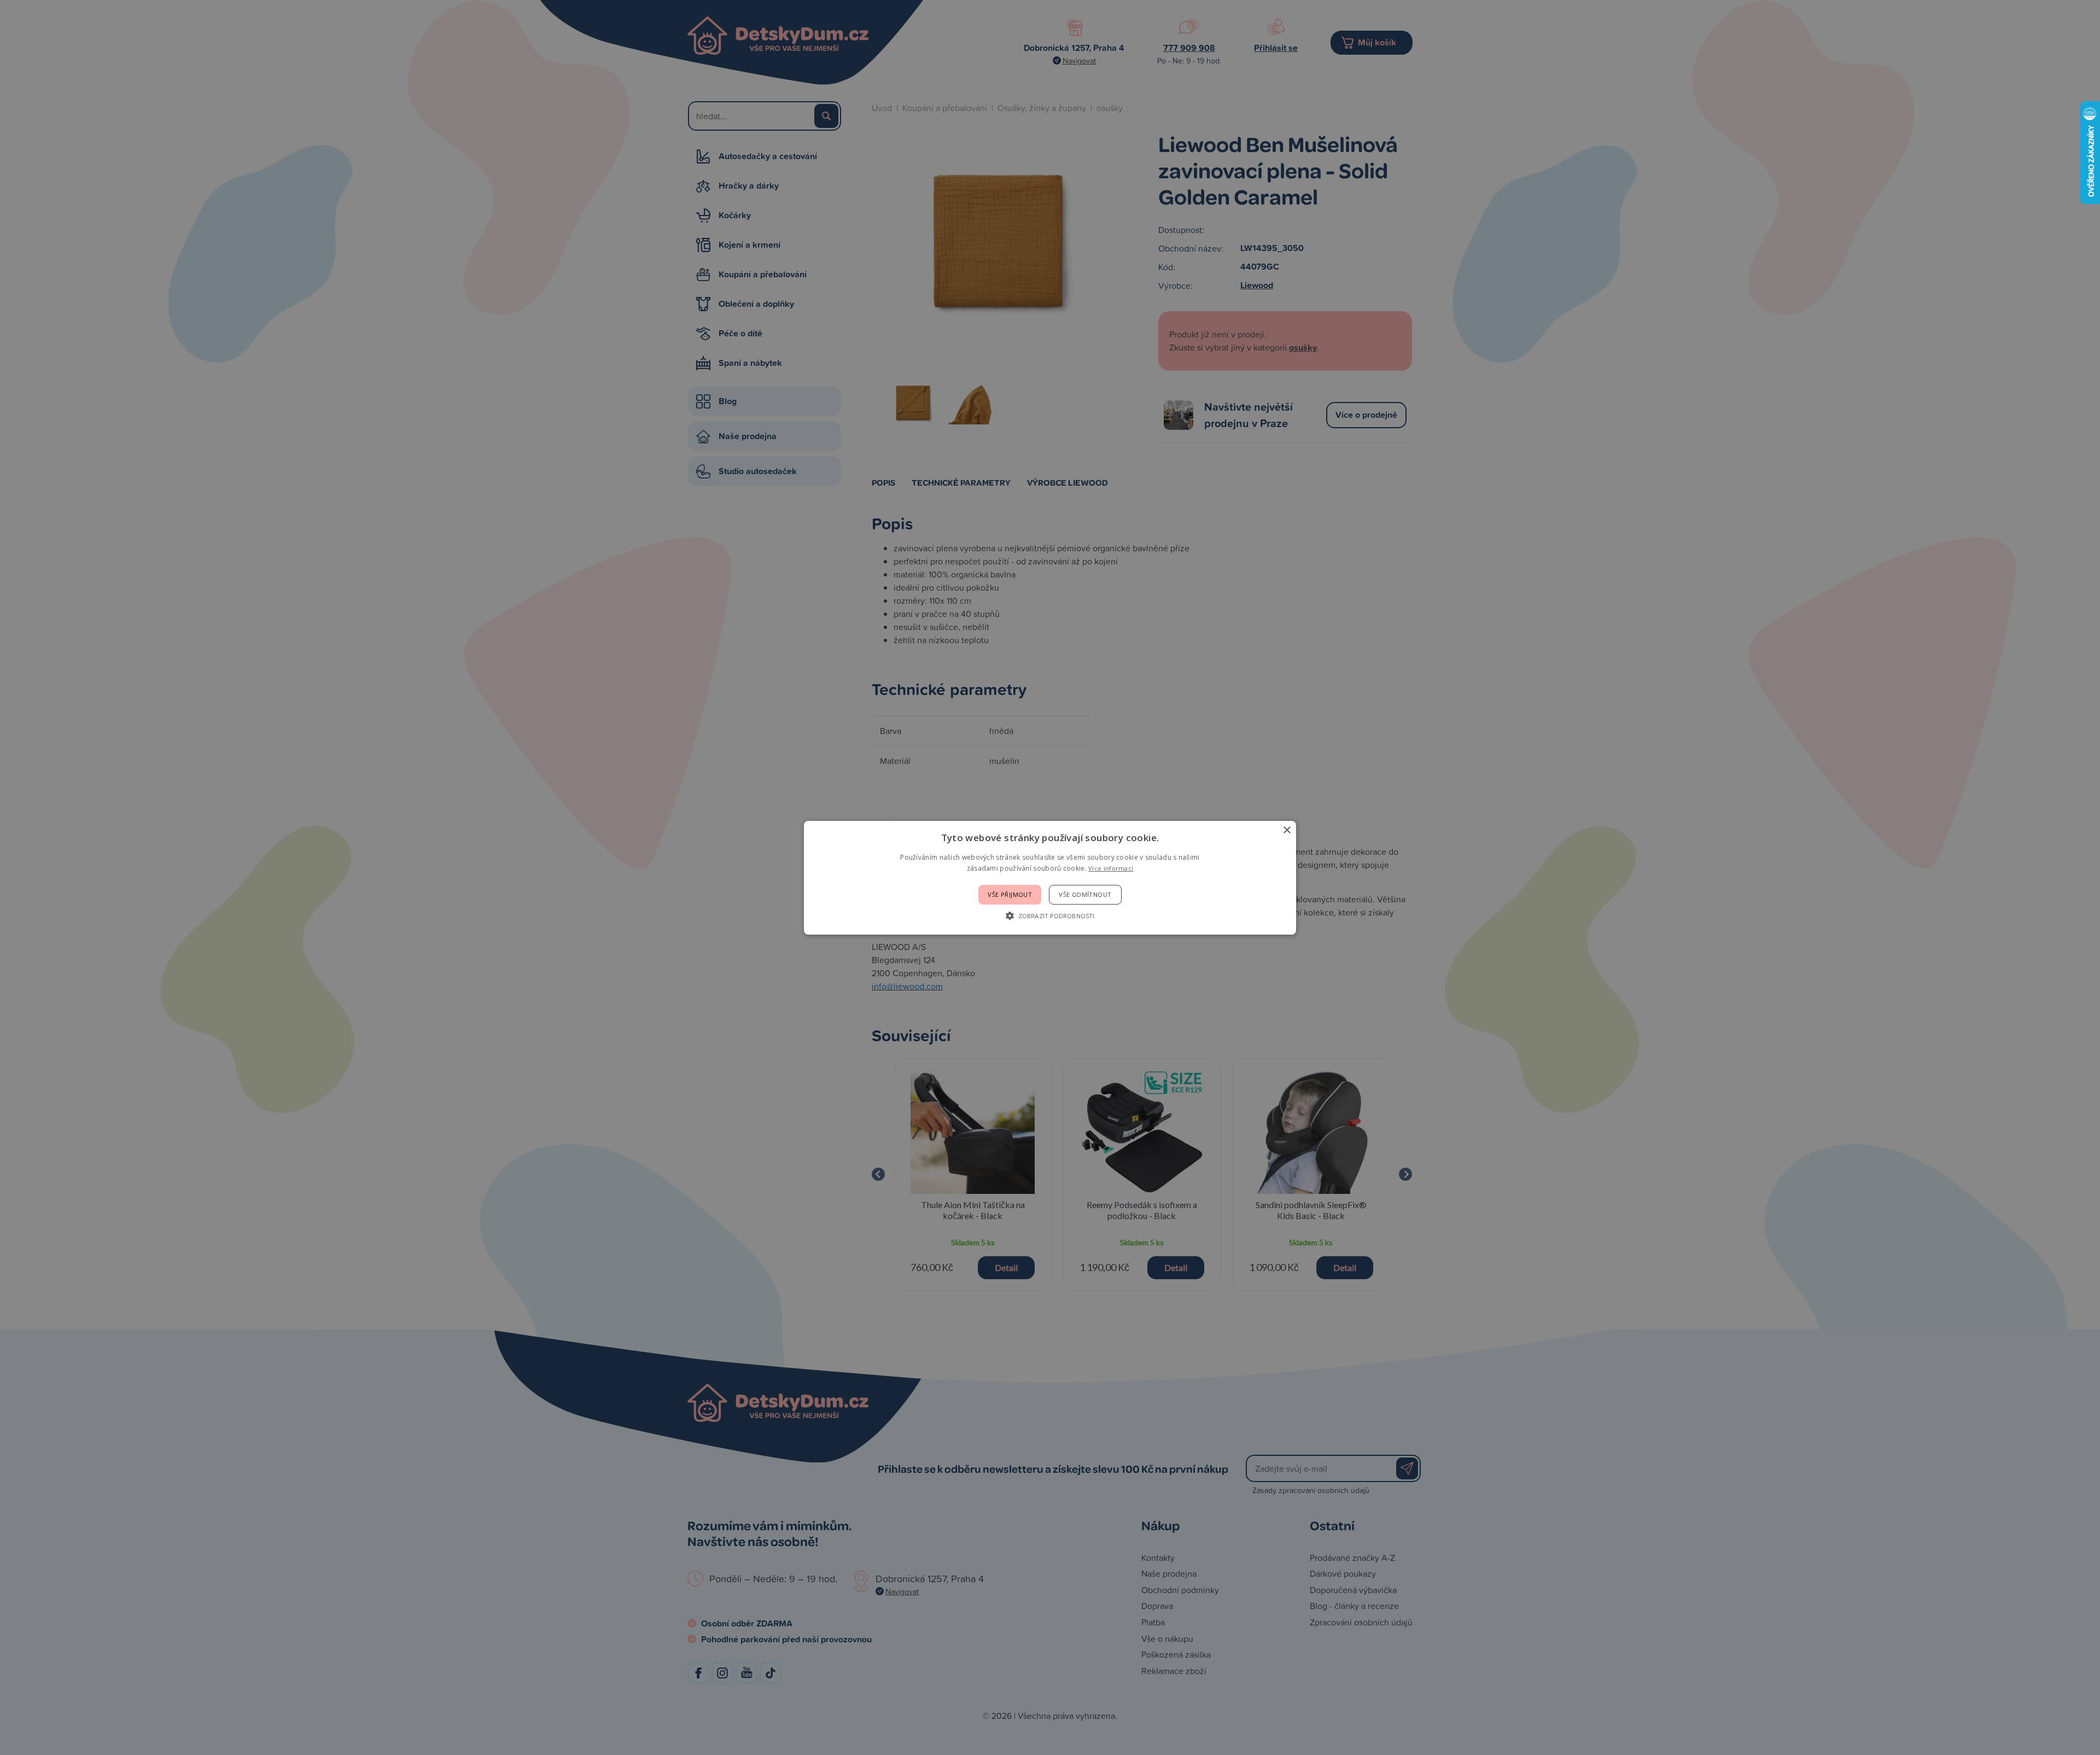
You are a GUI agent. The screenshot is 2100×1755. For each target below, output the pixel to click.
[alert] (1050, 877)
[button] (1050, 916)
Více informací (1111, 868)
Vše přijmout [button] (1010, 894)
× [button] (1287, 830)
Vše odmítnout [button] (1085, 894)
